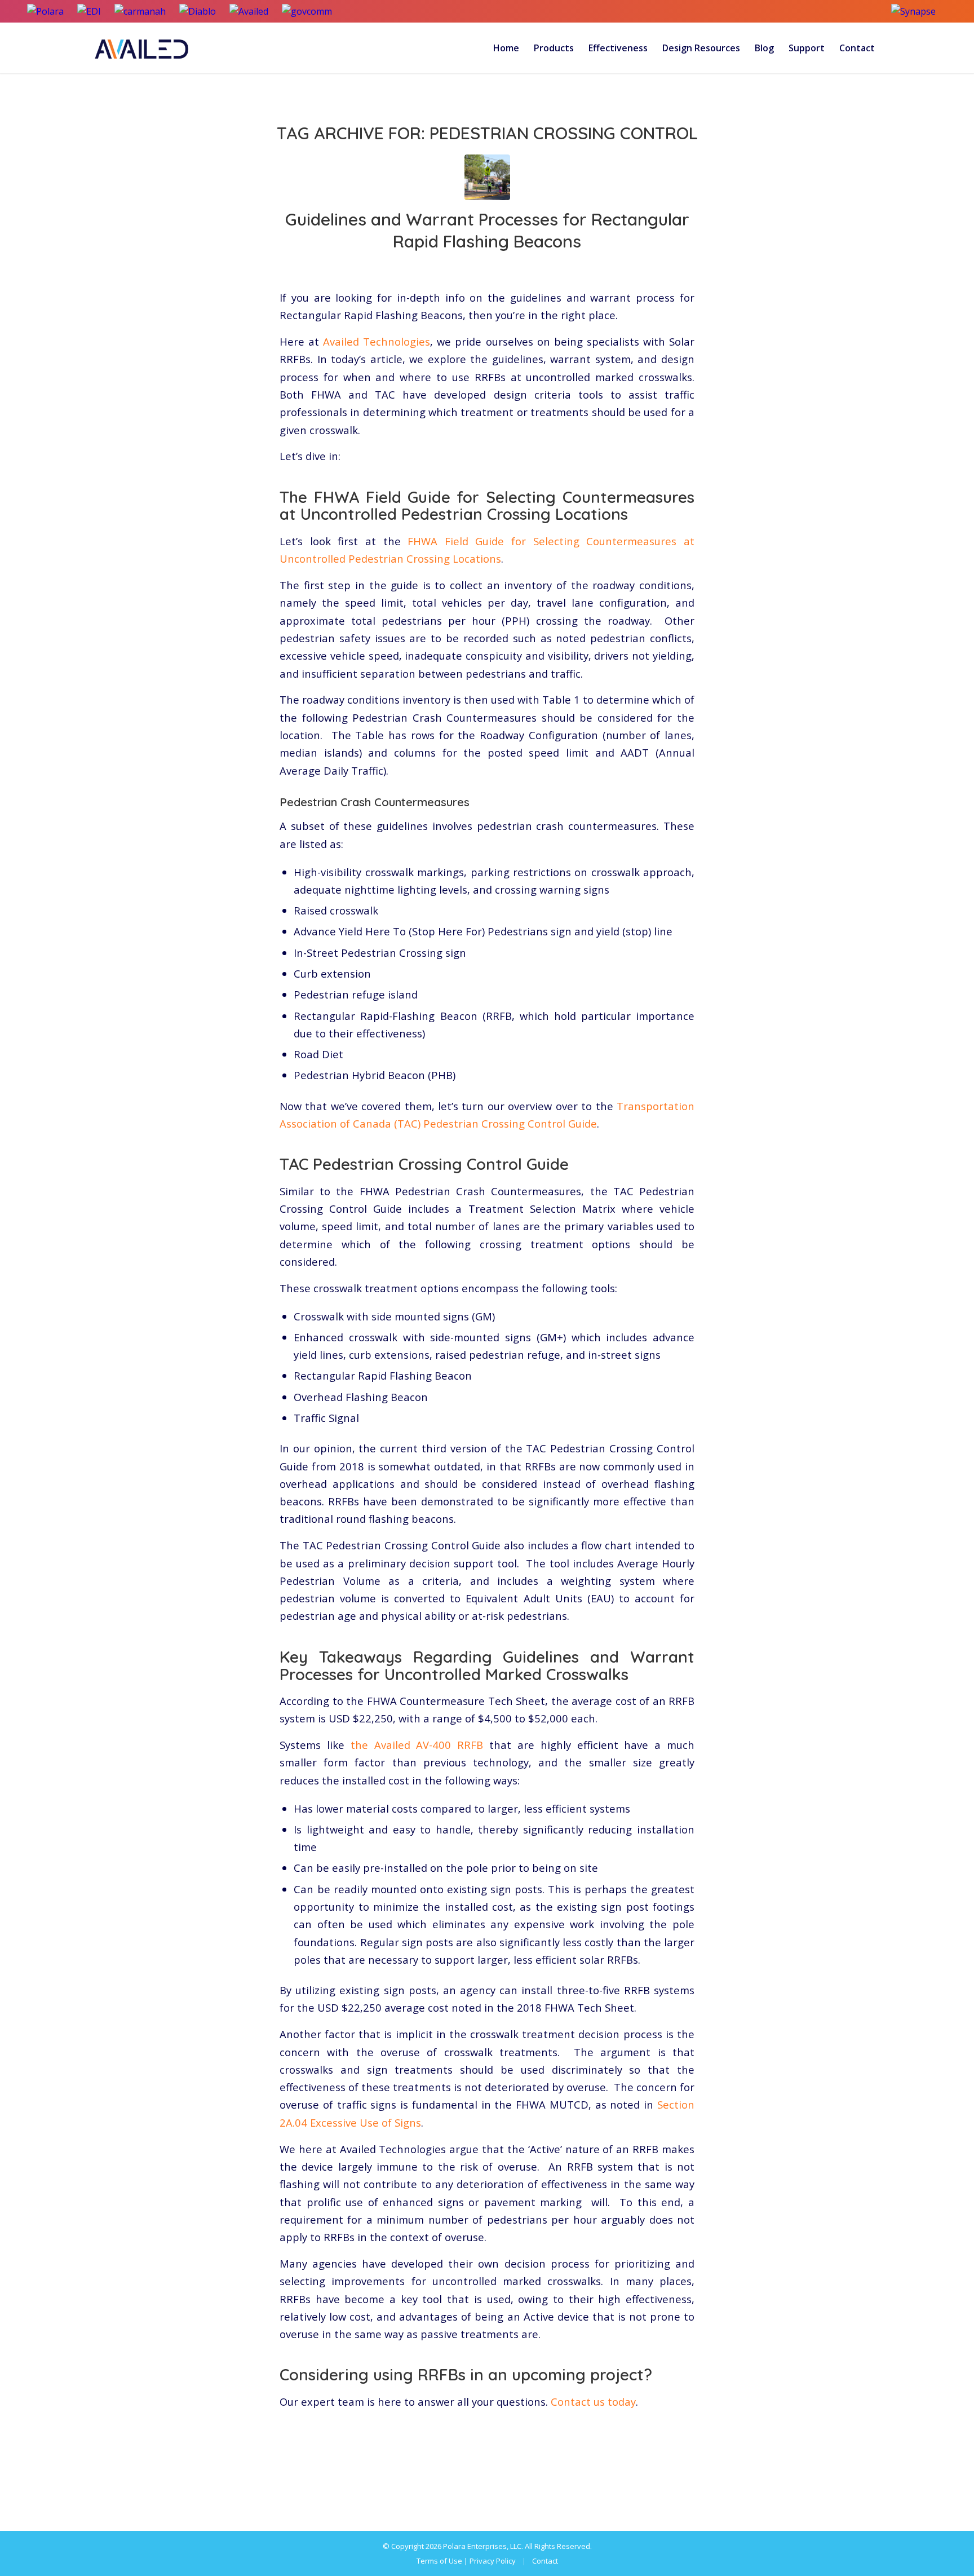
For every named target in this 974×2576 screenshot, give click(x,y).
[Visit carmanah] (140, 11)
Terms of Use (439, 2561)
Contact (545, 2561)
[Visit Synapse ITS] (919, 11)
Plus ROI (537, 266)
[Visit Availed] (249, 11)
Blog (492, 266)
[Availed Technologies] (143, 48)
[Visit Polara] (45, 11)
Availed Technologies (377, 341)
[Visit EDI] (89, 11)
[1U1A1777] (487, 177)
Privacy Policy (493, 2561)
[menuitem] (506, 48)
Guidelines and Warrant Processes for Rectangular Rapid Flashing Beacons (487, 230)
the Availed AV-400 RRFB (417, 1745)
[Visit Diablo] (198, 11)
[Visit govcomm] (307, 11)
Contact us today (593, 2402)
